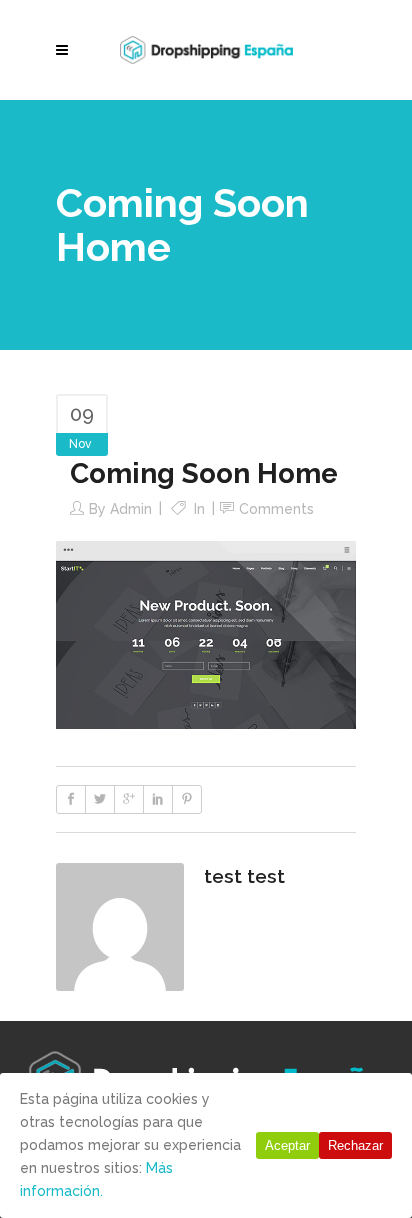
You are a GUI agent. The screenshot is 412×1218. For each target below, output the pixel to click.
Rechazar (355, 1145)
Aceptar (287, 1145)
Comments (276, 509)
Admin (131, 509)
